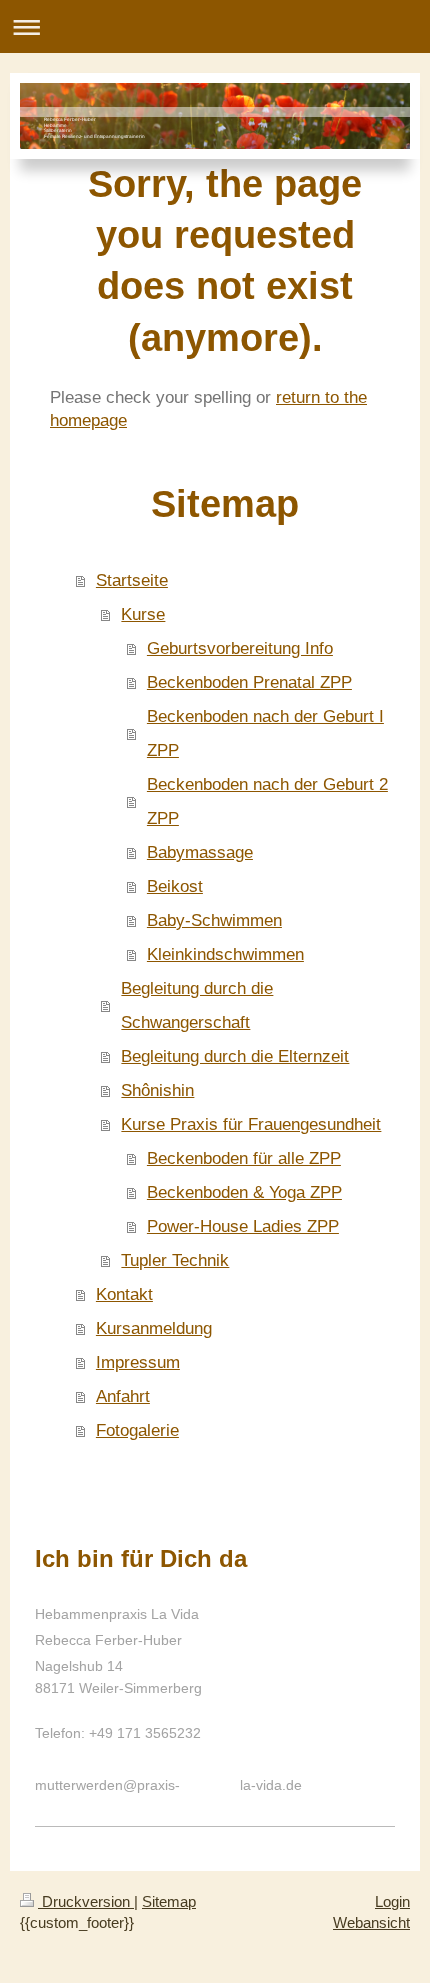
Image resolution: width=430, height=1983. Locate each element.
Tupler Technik (175, 1260)
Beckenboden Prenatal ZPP (249, 682)
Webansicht (371, 1922)
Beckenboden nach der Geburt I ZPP (265, 733)
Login (392, 1901)
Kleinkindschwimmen (225, 954)
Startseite (132, 580)
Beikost (175, 886)
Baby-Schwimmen (214, 920)
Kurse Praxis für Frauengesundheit (251, 1124)
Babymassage (200, 852)
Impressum (138, 1362)
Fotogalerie (137, 1430)
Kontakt (124, 1294)
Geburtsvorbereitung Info (240, 648)
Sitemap (169, 1901)
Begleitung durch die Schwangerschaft (197, 1005)
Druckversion (86, 1901)
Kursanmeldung (154, 1328)
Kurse (143, 614)
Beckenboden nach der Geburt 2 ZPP (267, 801)
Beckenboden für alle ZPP (244, 1158)
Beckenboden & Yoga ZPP (244, 1192)
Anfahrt (123, 1396)
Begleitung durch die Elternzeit (235, 1056)
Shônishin (157, 1090)
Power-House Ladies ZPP (243, 1226)
